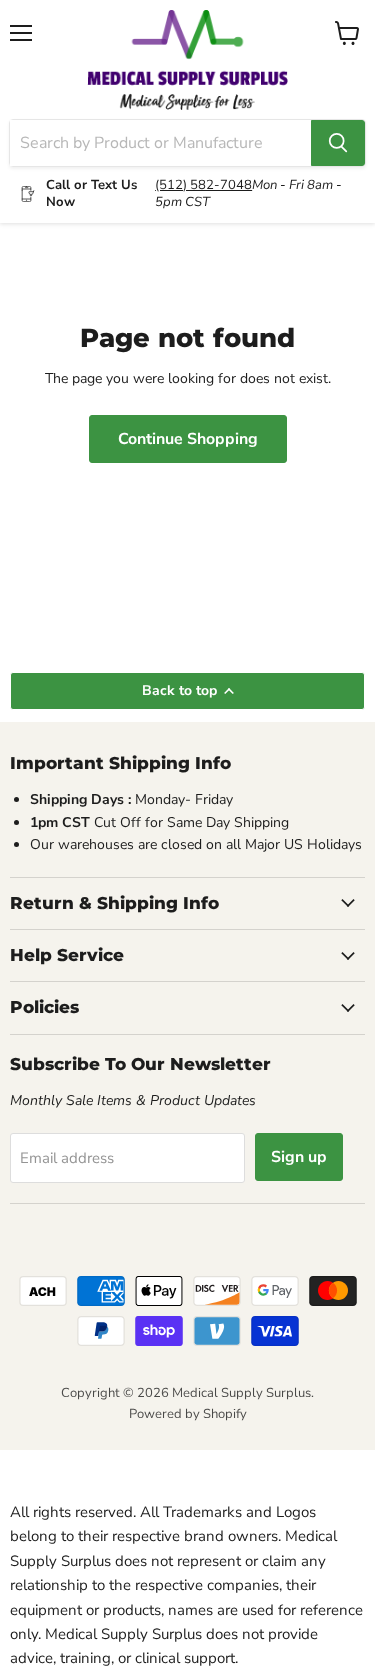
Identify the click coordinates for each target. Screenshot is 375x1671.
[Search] (338, 143)
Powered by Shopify (188, 1414)
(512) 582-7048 (203, 185)
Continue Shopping (188, 439)
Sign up (299, 1157)
